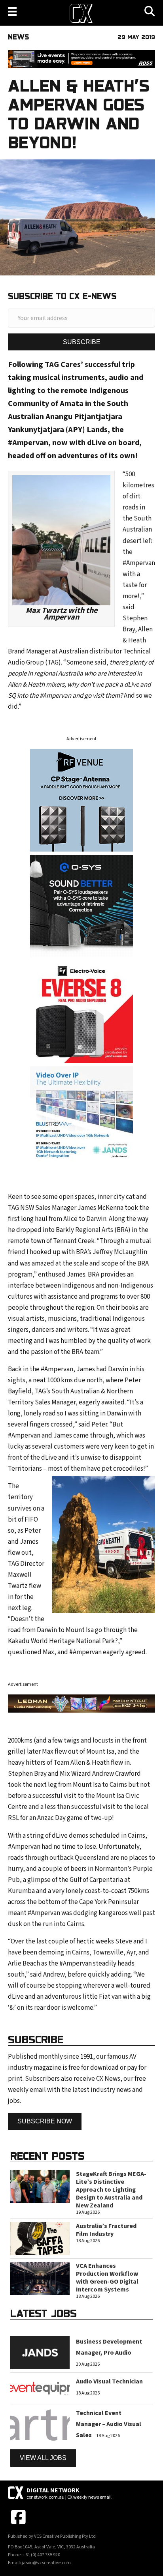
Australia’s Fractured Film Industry (106, 2230)
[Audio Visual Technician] (40, 2388)
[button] (81, 342)
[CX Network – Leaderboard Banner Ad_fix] (81, 58)
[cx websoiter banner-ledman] (81, 1703)
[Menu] (12, 11)
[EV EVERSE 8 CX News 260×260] (81, 1011)
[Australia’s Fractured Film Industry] (40, 2238)
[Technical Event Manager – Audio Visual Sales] (40, 2424)
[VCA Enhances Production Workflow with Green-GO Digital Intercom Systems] (40, 2278)
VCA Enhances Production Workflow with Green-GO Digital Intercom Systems (107, 2278)
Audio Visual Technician (109, 2381)
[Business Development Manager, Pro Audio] (40, 2352)
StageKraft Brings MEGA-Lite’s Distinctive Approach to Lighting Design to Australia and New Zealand (111, 2190)
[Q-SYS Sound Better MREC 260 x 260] (81, 906)
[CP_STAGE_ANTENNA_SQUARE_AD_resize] (81, 800)
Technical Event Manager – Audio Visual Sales (109, 2424)
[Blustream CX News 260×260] (81, 1117)
